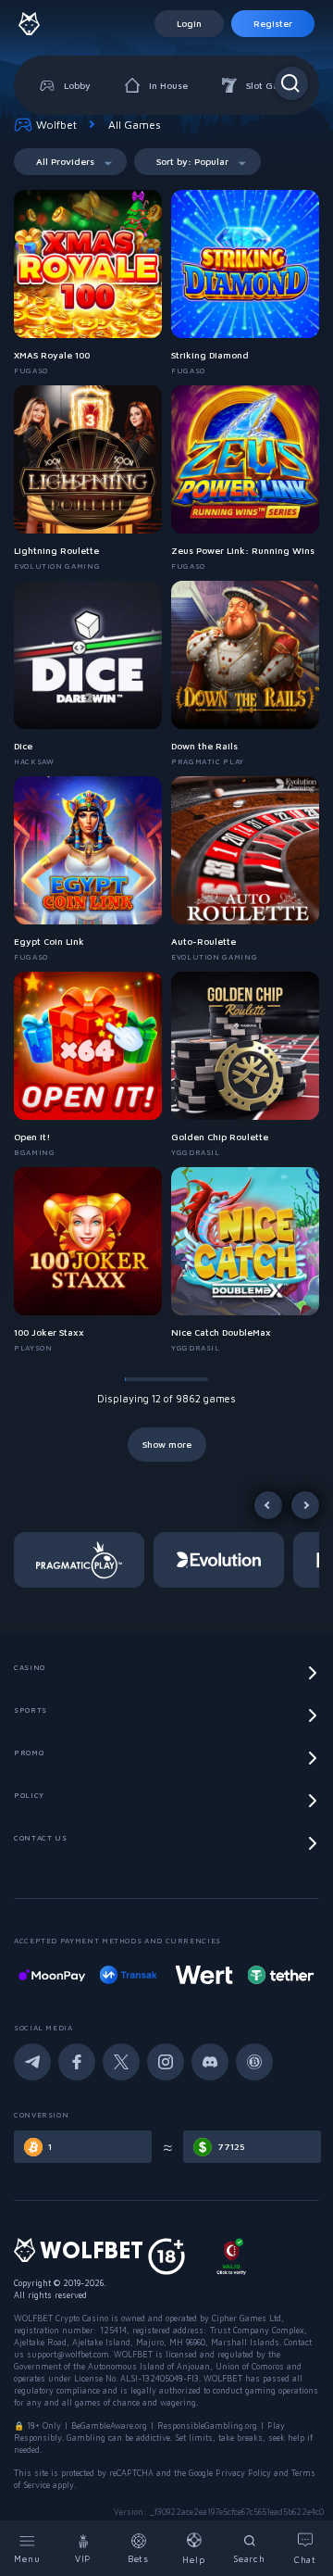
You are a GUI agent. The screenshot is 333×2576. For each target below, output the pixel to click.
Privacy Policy (243, 2473)
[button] (84, 1560)
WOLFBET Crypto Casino (61, 2318)
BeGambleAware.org (109, 2425)
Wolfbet (56, 125)
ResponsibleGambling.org (207, 2425)
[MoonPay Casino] (52, 1975)
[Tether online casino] (280, 1975)
